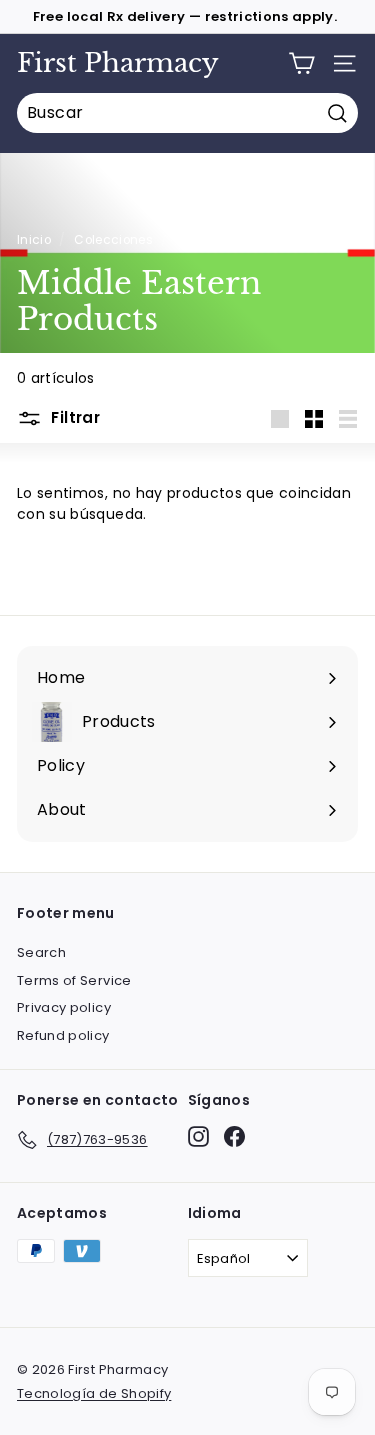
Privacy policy (64, 1007)
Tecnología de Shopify (94, 1393)
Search (41, 952)
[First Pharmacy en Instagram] (198, 1136)
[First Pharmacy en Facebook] (234, 1136)
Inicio (34, 240)
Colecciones (113, 240)
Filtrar (73, 417)
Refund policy (63, 1035)
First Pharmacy (118, 63)
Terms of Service (74, 980)
